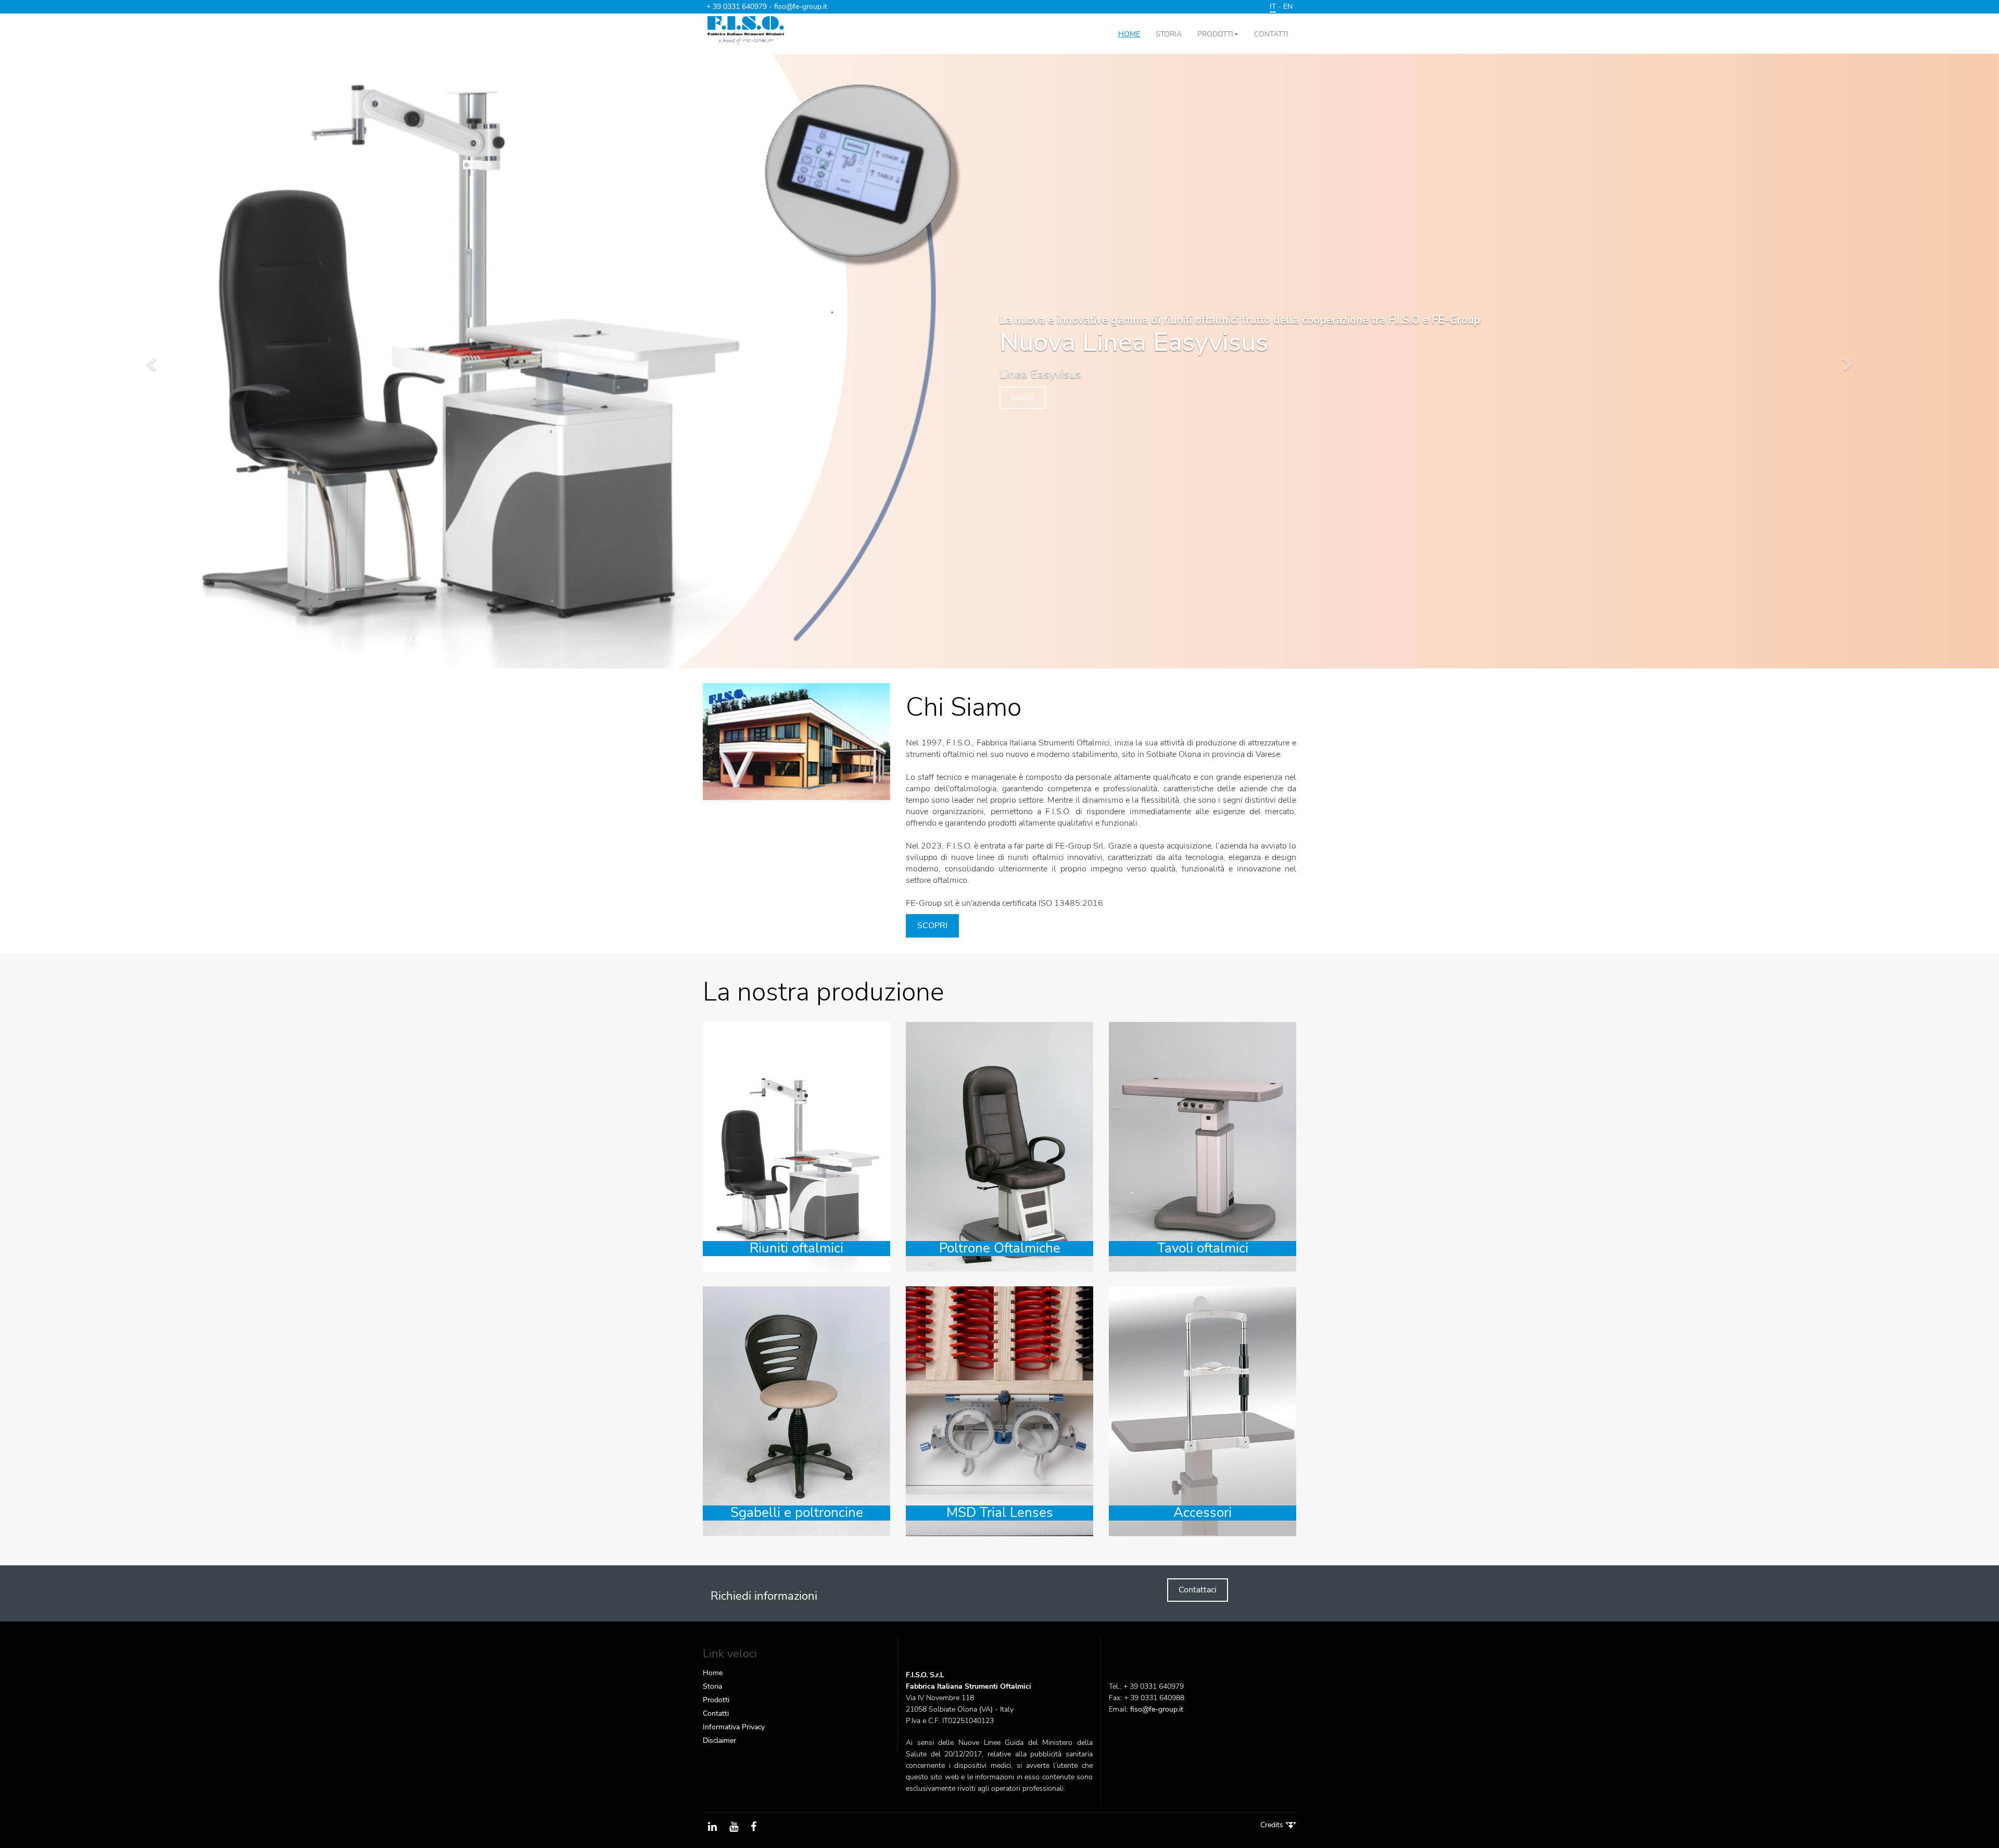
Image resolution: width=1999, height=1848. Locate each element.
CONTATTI (1271, 34)
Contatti (716, 1713)
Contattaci (1198, 1590)
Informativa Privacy (734, 1727)
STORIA (1169, 34)
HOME (1129, 34)
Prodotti (716, 1700)
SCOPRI (932, 926)
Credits (1273, 1825)
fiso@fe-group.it (801, 7)
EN (1288, 7)
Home (713, 1673)
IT (1273, 7)
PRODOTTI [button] (1215, 34)
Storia (712, 1686)
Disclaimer (719, 1741)
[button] (150, 361)
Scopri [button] (1023, 397)
